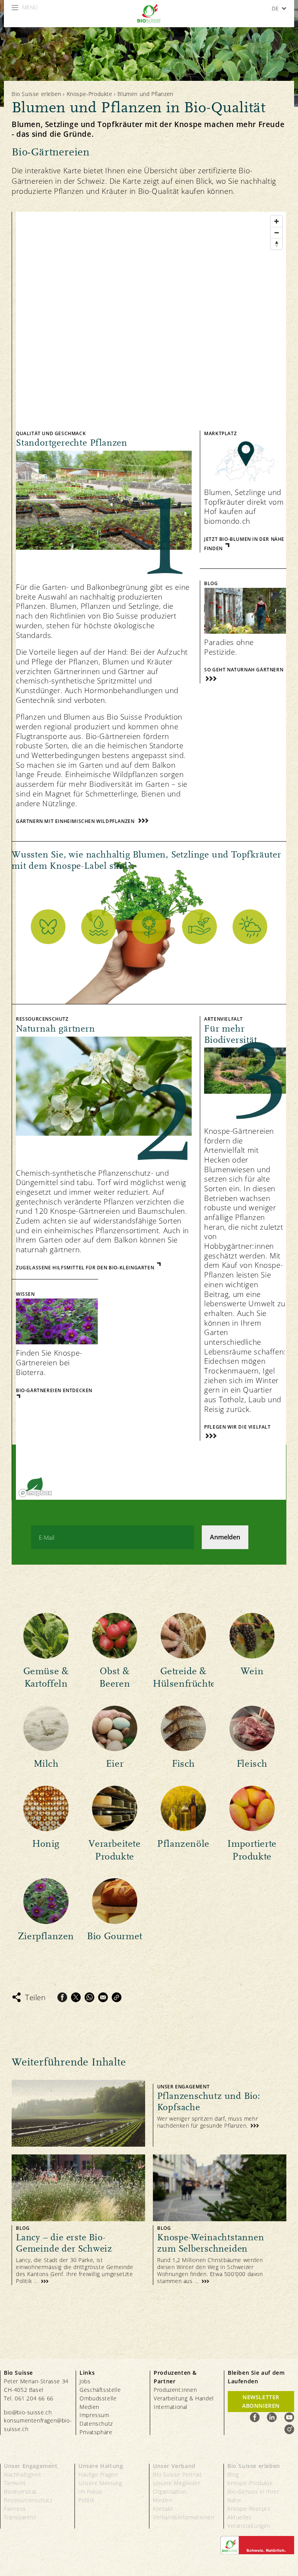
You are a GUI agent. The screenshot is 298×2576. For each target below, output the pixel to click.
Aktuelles (239, 2517)
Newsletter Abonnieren (261, 2401)
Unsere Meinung (100, 2483)
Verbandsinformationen (184, 2517)
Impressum (94, 2415)
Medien (89, 2407)
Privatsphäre (96, 2432)
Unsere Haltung (101, 2466)
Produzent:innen (175, 2390)
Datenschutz (96, 2423)
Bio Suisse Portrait (177, 2474)
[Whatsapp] (89, 1997)
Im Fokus (90, 2491)
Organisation (170, 2491)
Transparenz (20, 2517)
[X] (76, 1997)
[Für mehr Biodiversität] (243, 1222)
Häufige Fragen (98, 2474)
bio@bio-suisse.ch (28, 2412)
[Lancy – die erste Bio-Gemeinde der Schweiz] (78, 2220)
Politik (86, 2500)
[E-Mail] (103, 1997)
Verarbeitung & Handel (184, 2398)
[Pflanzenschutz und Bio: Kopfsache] (149, 2113)
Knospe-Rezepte (249, 2509)
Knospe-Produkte (90, 94)
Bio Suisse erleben (36, 94)
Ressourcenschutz (28, 2500)
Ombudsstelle (98, 2398)
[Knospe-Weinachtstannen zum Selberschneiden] (220, 2220)
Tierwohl (15, 2483)
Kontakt (163, 2509)
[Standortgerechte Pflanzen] (102, 626)
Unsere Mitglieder (177, 2483)
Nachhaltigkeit (23, 2474)
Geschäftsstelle (100, 2390)
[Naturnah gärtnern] (102, 1138)
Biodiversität (20, 2491)
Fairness (15, 2509)
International (171, 2407)
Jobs (85, 2381)
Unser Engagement (31, 2466)
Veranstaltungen (249, 2526)
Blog (233, 2474)
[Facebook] (62, 1997)
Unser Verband (174, 2466)
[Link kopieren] (117, 1997)
